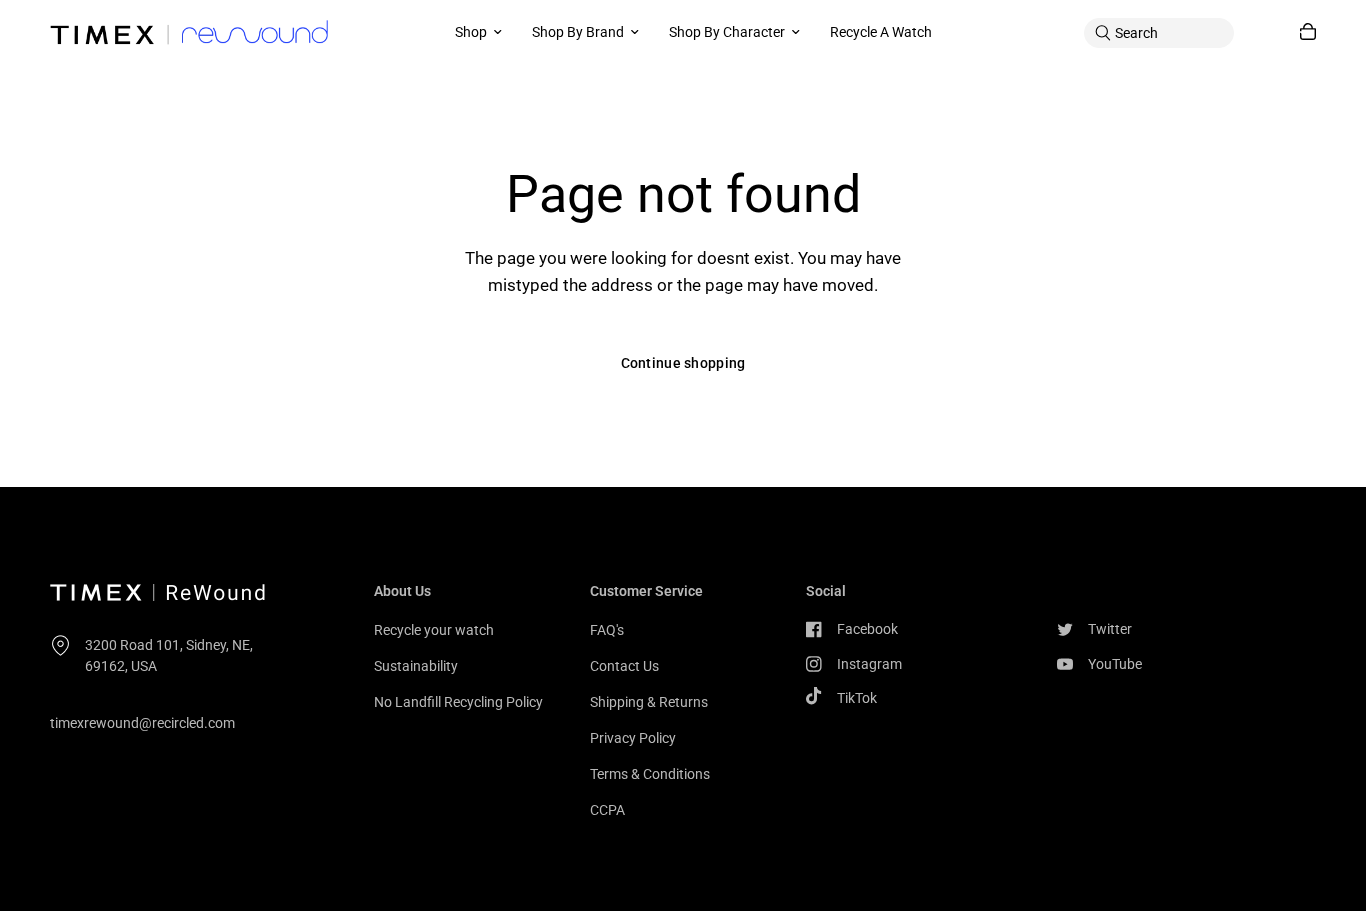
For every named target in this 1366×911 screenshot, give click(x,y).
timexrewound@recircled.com (142, 723)
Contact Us (624, 666)
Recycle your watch (434, 630)
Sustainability (416, 666)
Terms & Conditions (650, 774)
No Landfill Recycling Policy (458, 702)
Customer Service (646, 591)
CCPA (607, 810)
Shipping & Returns (649, 702)
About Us (402, 591)
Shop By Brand (578, 32)
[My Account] (1267, 32)
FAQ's (607, 630)
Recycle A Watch (881, 32)
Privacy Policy (633, 738)
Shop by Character (727, 32)
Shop (471, 32)
